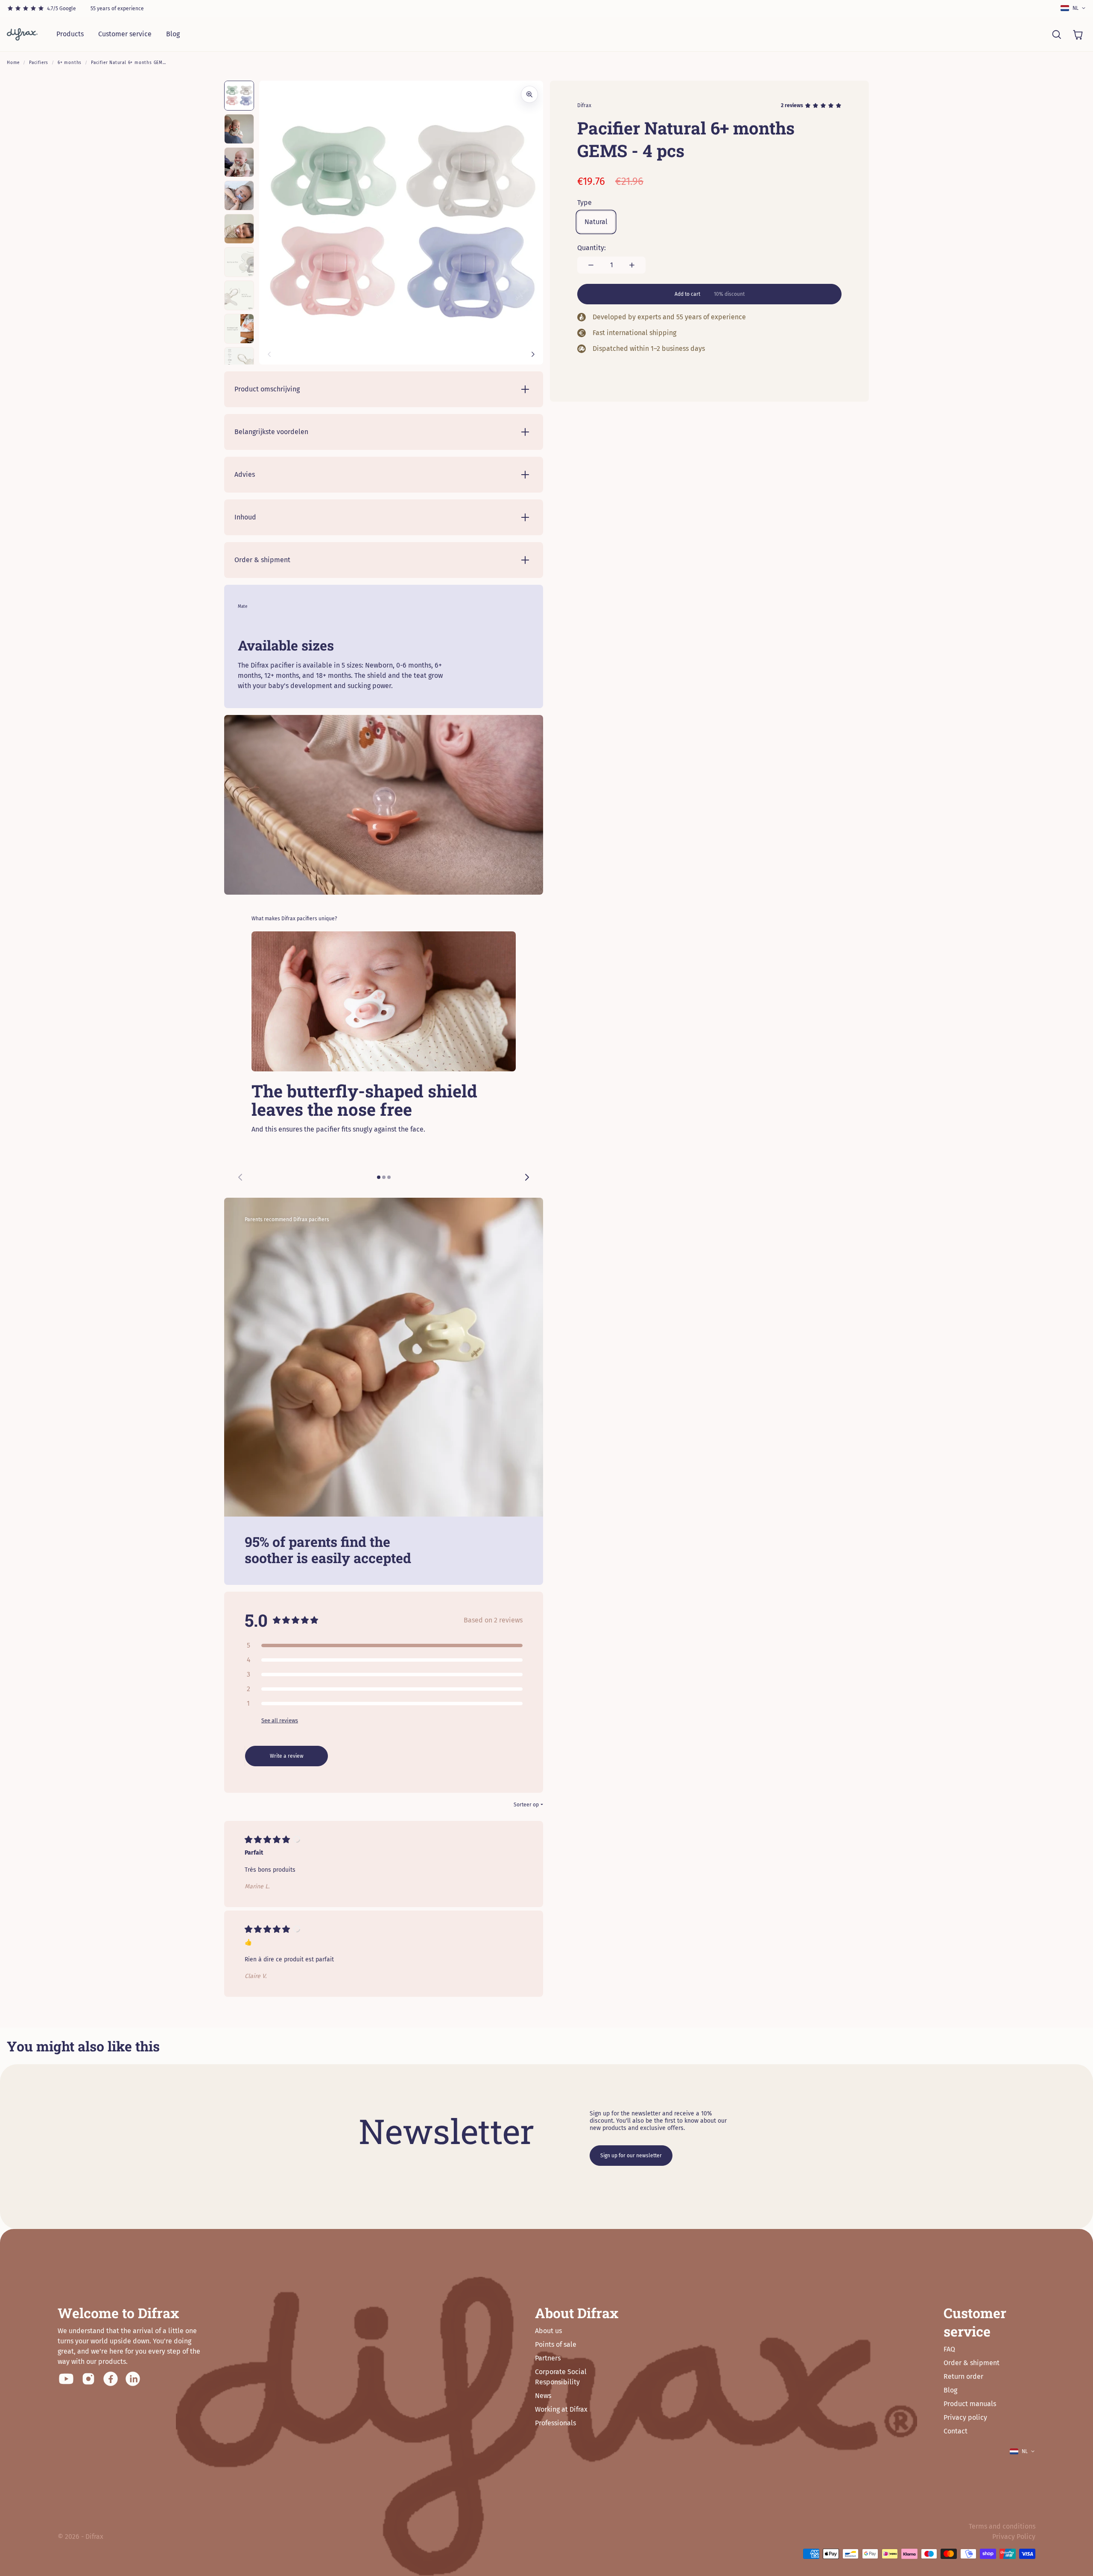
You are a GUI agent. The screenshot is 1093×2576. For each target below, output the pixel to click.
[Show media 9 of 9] (239, 362)
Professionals (555, 2423)
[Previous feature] (240, 1177)
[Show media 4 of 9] (239, 195)
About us (548, 2331)
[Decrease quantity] (591, 265)
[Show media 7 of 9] (239, 295)
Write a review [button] (287, 1756)
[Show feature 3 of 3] (389, 1177)
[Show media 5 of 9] (239, 229)
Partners (548, 2358)
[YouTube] (66, 2379)
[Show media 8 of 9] (239, 329)
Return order (963, 2376)
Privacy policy (965, 2417)
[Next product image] (533, 354)
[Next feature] (527, 1177)
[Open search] (1056, 34)
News (543, 2396)
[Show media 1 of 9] (239, 96)
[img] (267, 1842)
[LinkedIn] (133, 2379)
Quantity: (592, 248)
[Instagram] (88, 2379)
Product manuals (970, 2404)
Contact (956, 2431)
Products (70, 34)
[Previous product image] (269, 354)
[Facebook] (111, 2379)
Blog (173, 34)
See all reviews (280, 1720)
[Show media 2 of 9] (239, 129)
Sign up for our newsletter (631, 2156)
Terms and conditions (1002, 2526)
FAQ (949, 2349)
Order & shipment (972, 2363)
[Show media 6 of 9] (239, 262)
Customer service (125, 34)
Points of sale (556, 2344)
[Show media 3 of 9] (239, 162)
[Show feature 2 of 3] (384, 1177)
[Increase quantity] (632, 265)
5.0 (256, 1620)
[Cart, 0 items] (1078, 34)
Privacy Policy (1014, 2537)
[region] (384, 1061)
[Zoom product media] (529, 94)
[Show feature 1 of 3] (379, 1177)
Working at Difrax (561, 2409)
